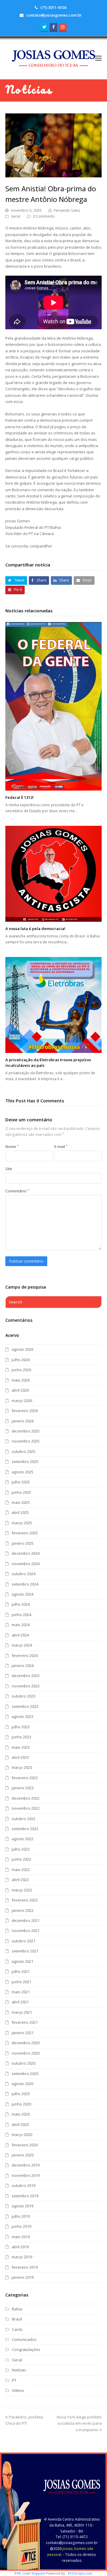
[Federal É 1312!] (53, 706)
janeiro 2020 (23, 2155)
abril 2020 (20, 2124)
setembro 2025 (25, 1462)
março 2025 (22, 1523)
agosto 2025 (22, 1472)
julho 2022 (21, 1849)
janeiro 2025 (23, 1543)
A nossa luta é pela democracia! (35, 929)
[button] (98, 58)
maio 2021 (21, 1992)
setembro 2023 (25, 1706)
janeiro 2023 (23, 1788)
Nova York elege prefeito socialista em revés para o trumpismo (79, 2423)
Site (9, 1169)
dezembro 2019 (26, 2165)
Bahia (17, 2309)
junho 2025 (21, 1492)
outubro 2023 (23, 1696)
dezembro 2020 (26, 2043)
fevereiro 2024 (25, 1655)
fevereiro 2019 (25, 2267)
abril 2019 (20, 2247)
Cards (17, 2329)
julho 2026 (21, 1360)
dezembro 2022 (26, 1798)
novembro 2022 (26, 1808)
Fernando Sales (67, 210)
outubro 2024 (23, 1574)
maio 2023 (21, 1747)
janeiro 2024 (23, 1666)
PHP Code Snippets (30, 2573)
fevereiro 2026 (25, 1411)
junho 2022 (21, 1859)
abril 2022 (20, 1880)
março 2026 (22, 1401)
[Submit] (96, 1302)
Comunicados (24, 2339)
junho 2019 (21, 2226)
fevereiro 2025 (25, 1533)
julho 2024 (21, 1604)
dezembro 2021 (26, 1920)
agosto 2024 (22, 1594)
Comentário (17, 1191)
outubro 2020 (23, 2063)
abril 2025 (20, 1512)
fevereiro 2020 (25, 2145)
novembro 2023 (26, 1686)
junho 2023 (21, 1737)
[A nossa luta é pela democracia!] (53, 874)
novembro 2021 (26, 1931)
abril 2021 (20, 2002)
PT (14, 2380)
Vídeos (18, 2390)
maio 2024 (21, 1625)
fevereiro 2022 (25, 1900)
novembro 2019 (26, 2175)
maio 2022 (21, 1870)
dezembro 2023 (26, 1676)
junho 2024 (21, 1615)
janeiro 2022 (23, 1910)
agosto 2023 (22, 1716)
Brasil (17, 2319)
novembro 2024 (26, 1564)
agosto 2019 (22, 2206)
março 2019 (22, 2257)
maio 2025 (21, 1502)
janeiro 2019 (23, 2277)
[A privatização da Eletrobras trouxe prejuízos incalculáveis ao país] (53, 1005)
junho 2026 (21, 1370)
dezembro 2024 (26, 1553)
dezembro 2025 (26, 1431)
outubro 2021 (23, 1941)
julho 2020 (21, 2094)
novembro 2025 (26, 1441)
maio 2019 (21, 2237)
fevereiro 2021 (25, 2022)
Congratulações (26, 2349)
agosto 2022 (22, 1839)
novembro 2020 (26, 2053)
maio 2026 (21, 1380)
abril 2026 (20, 1390)
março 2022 (22, 1890)
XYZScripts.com (80, 2573)
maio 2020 (21, 2114)
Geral (16, 216)
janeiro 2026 (23, 1421)
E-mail (61, 1146)
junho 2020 (21, 2104)
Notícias (19, 2370)
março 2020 (22, 2135)
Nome (12, 1146)
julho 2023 (21, 1727)
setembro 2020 (25, 2074)
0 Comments (44, 216)
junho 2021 (21, 1982)
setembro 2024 (25, 1584)
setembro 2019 (25, 2196)
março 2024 (22, 1645)
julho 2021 (21, 1971)
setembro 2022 (25, 1829)
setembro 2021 (25, 1951)
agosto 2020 (22, 2084)
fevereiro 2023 (25, 1778)
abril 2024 (20, 1635)
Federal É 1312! (19, 797)
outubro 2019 (23, 2185)
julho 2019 (21, 2216)
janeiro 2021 (23, 2033)
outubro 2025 (23, 1451)
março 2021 (22, 2012)
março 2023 (22, 1767)
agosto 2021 (22, 1961)
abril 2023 (20, 1757)
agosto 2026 (22, 1349)
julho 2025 (21, 1482)
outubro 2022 (23, 1819)
